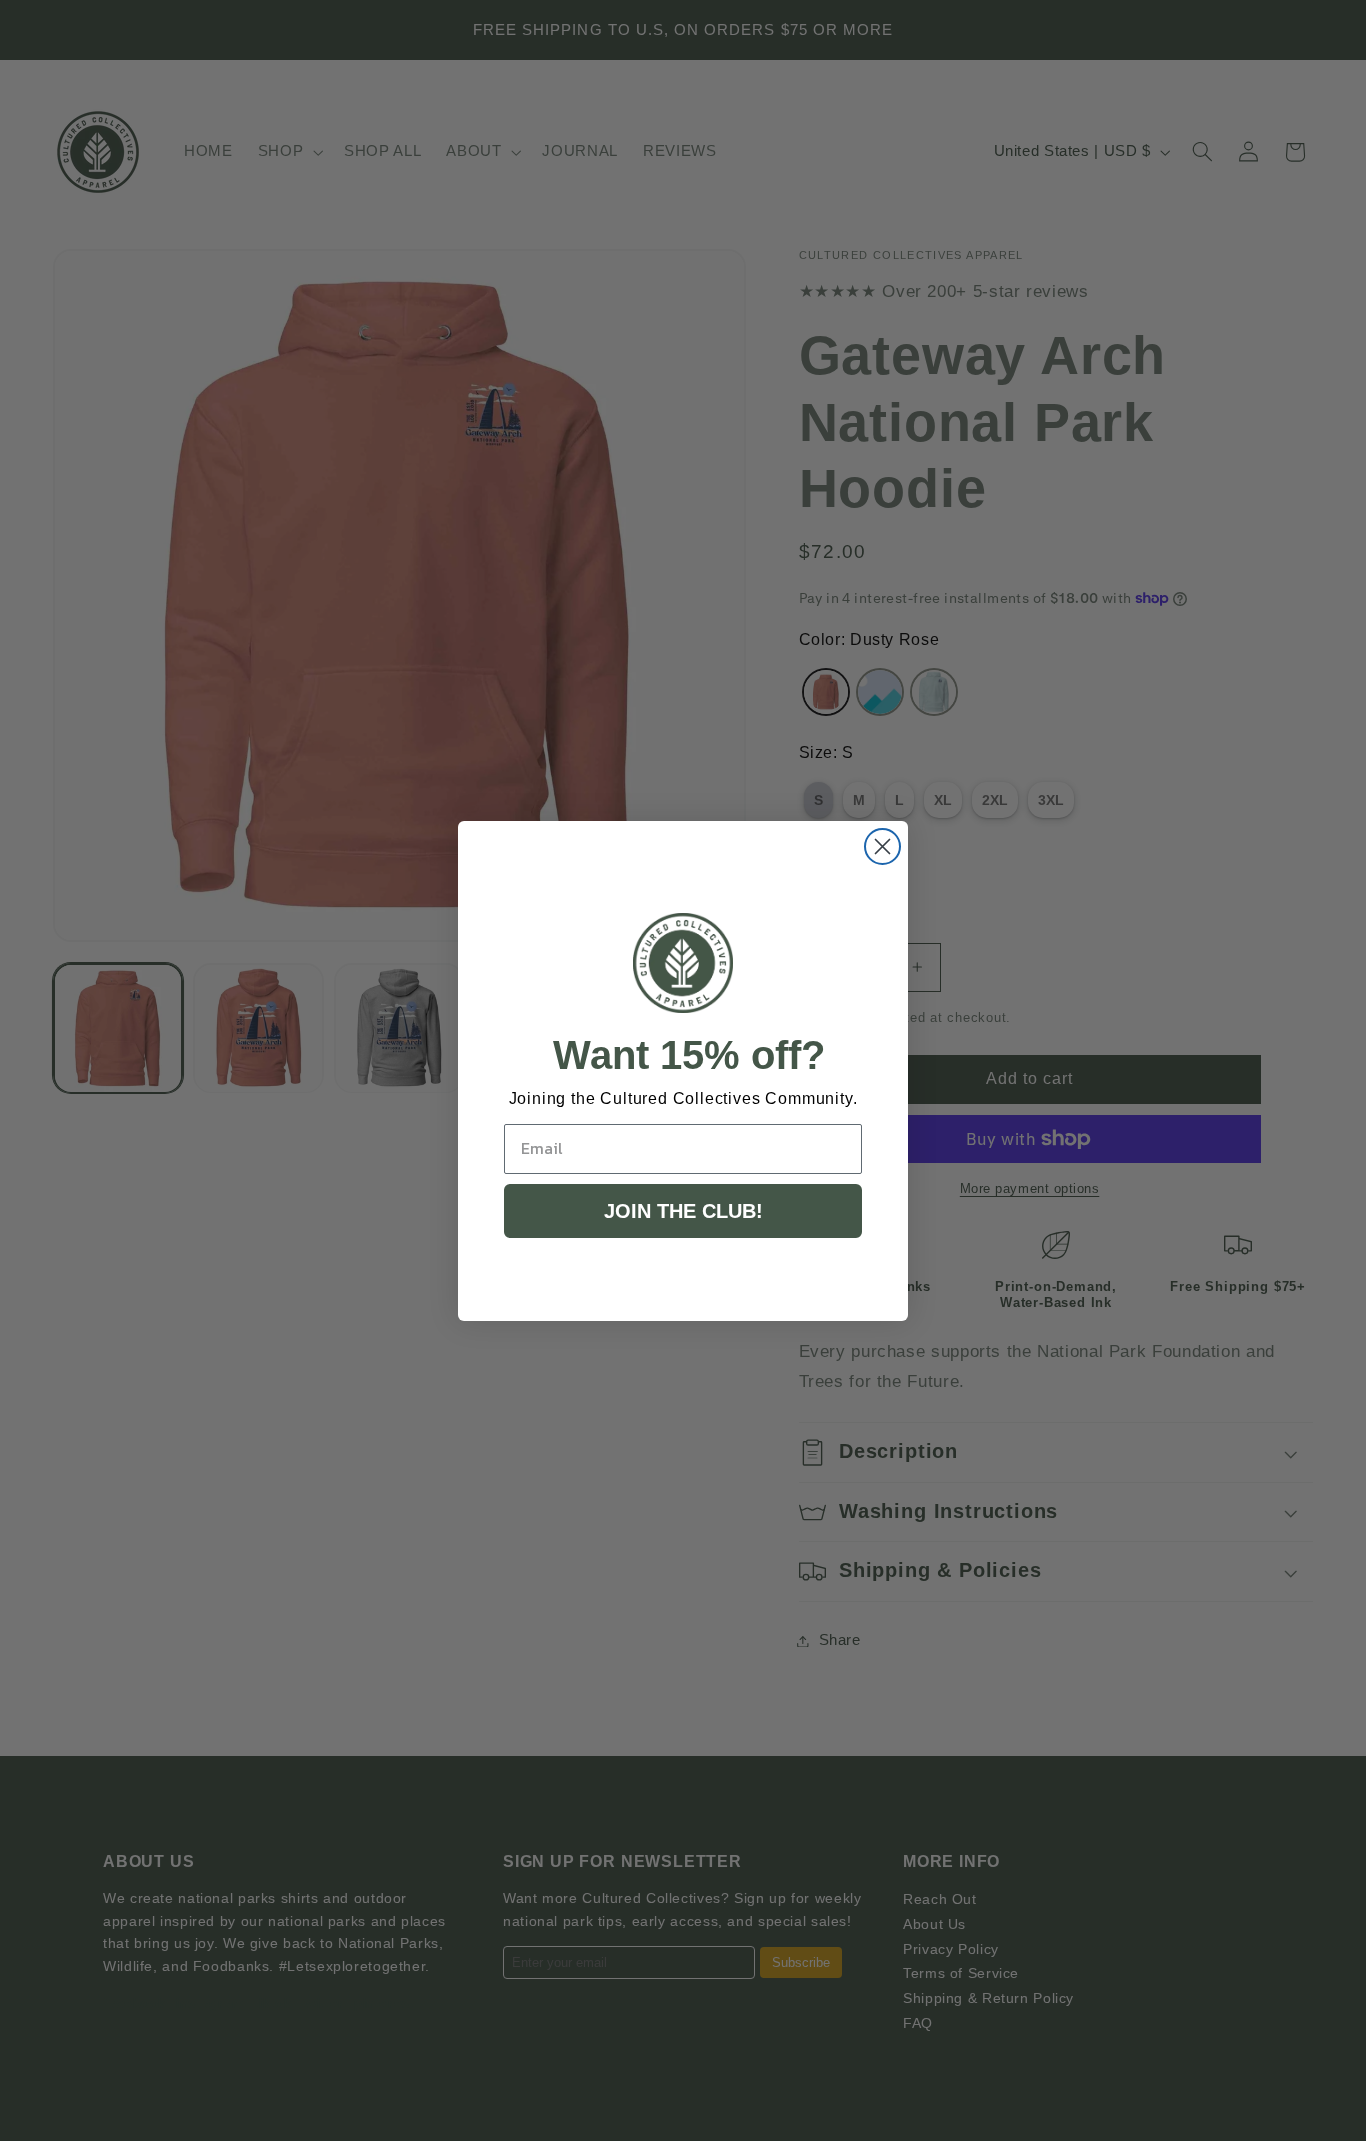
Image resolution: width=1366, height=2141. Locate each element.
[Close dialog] (882, 846)
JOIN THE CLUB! (683, 1211)
